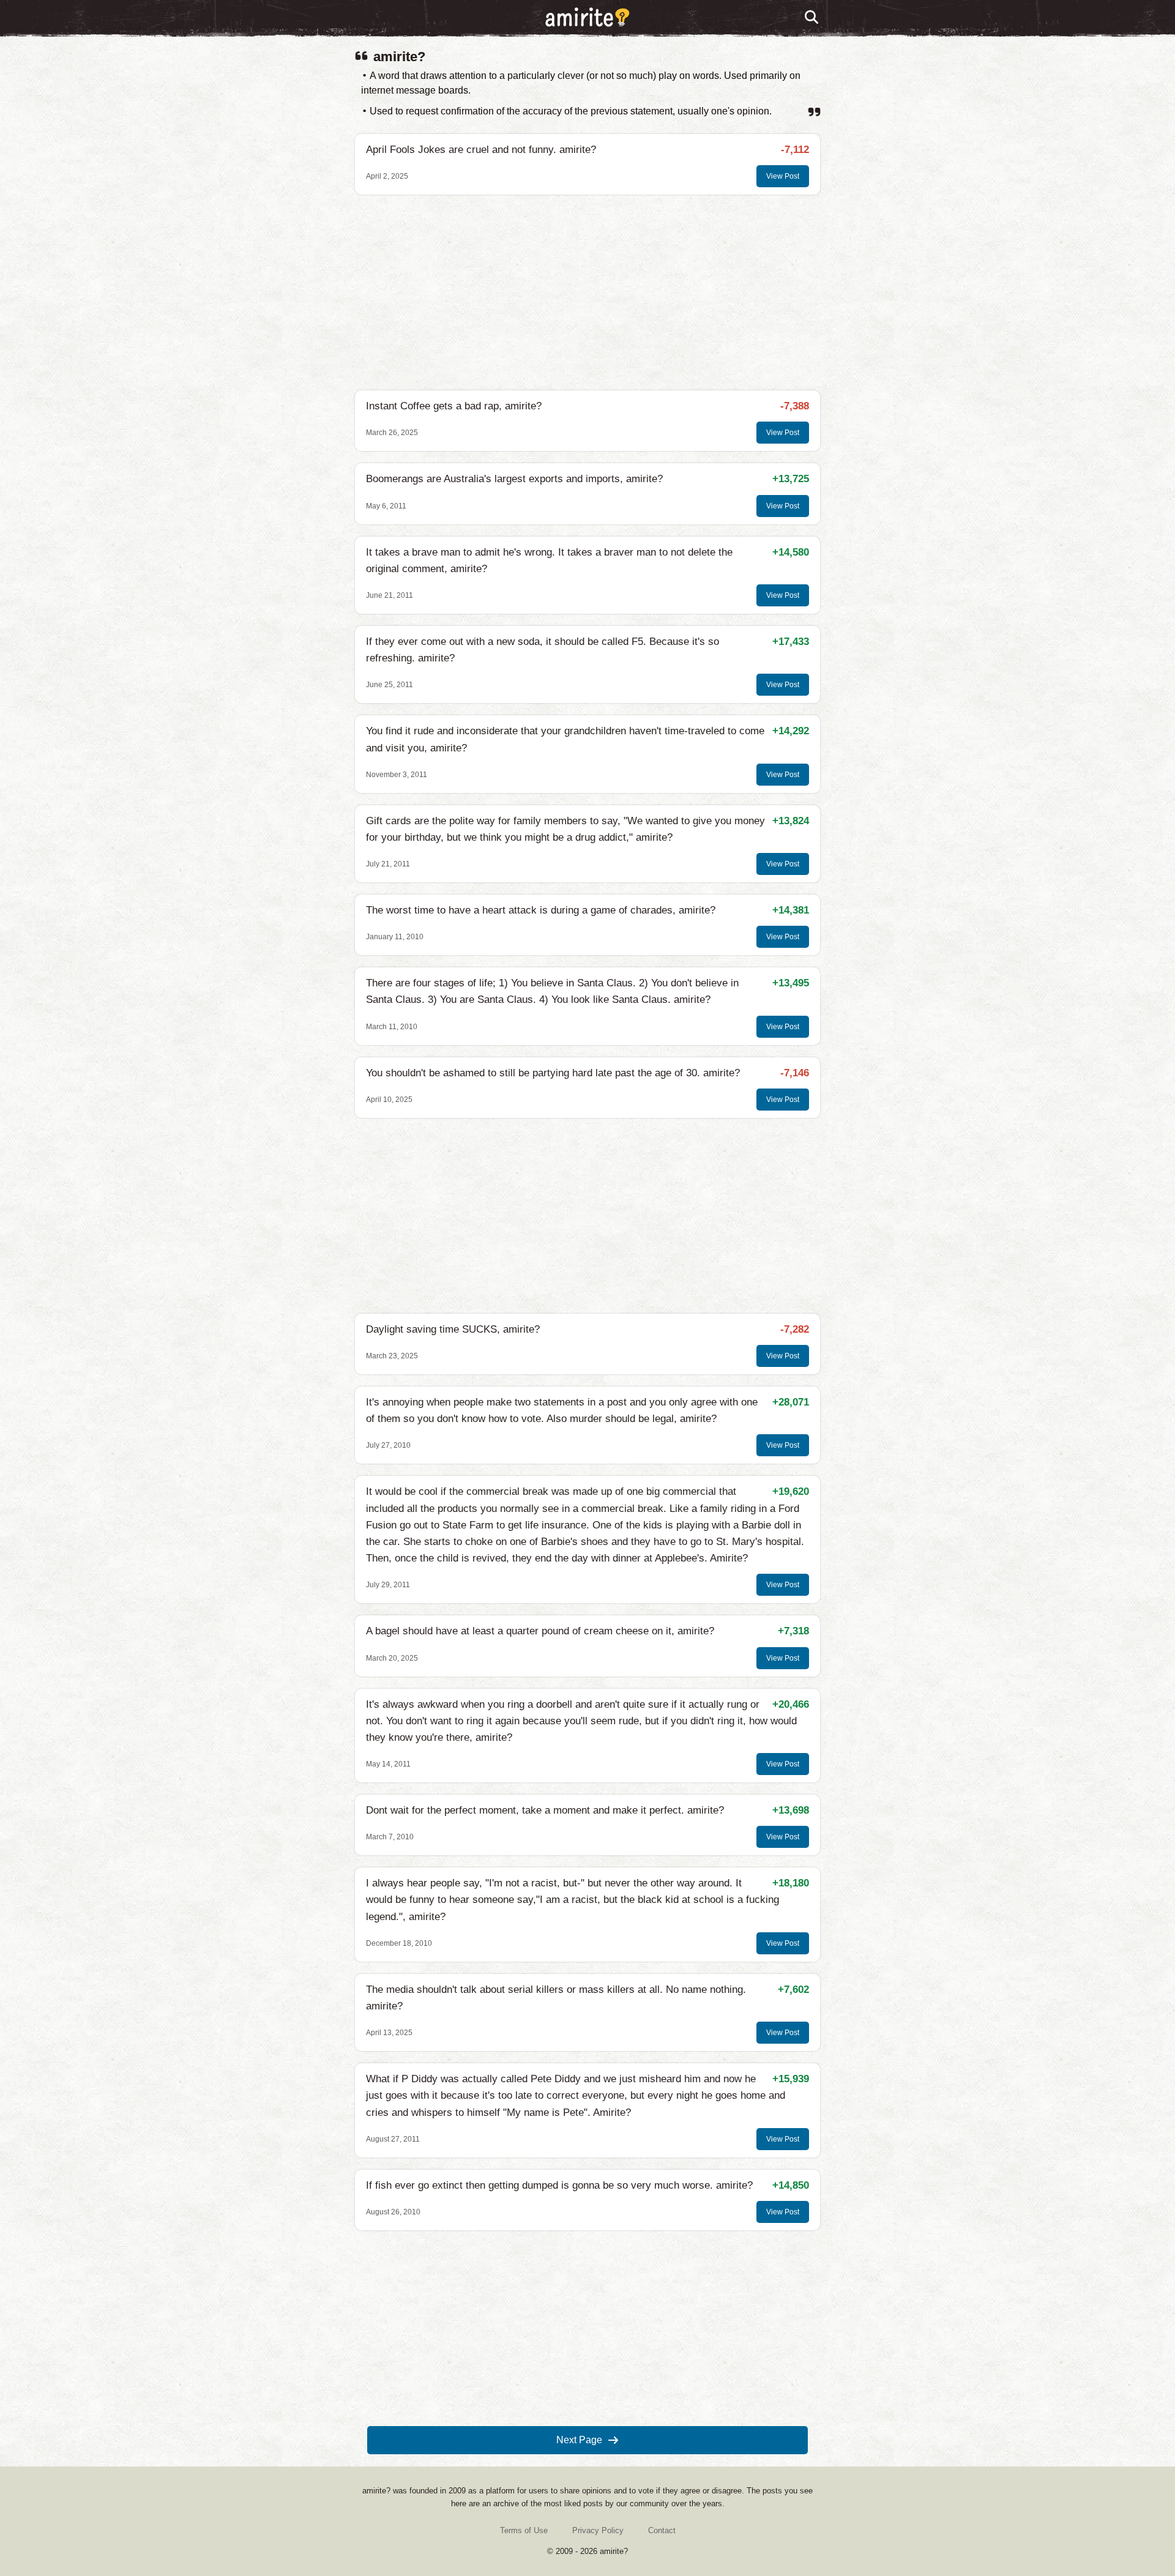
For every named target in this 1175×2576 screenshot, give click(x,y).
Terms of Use (524, 2530)
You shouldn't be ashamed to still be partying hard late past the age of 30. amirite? (553, 1073)
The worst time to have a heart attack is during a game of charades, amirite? (541, 910)
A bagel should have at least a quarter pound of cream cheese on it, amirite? (540, 1631)
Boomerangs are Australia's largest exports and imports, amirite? (514, 479)
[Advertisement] (587, 292)
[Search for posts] (812, 18)
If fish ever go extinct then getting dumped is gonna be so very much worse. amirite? (559, 2185)
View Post (783, 176)
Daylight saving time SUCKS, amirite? (453, 1329)
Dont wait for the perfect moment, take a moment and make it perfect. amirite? (545, 1810)
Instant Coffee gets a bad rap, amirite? (454, 406)
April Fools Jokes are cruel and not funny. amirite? (481, 150)
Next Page (579, 2440)
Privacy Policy (598, 2530)
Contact (662, 2530)
